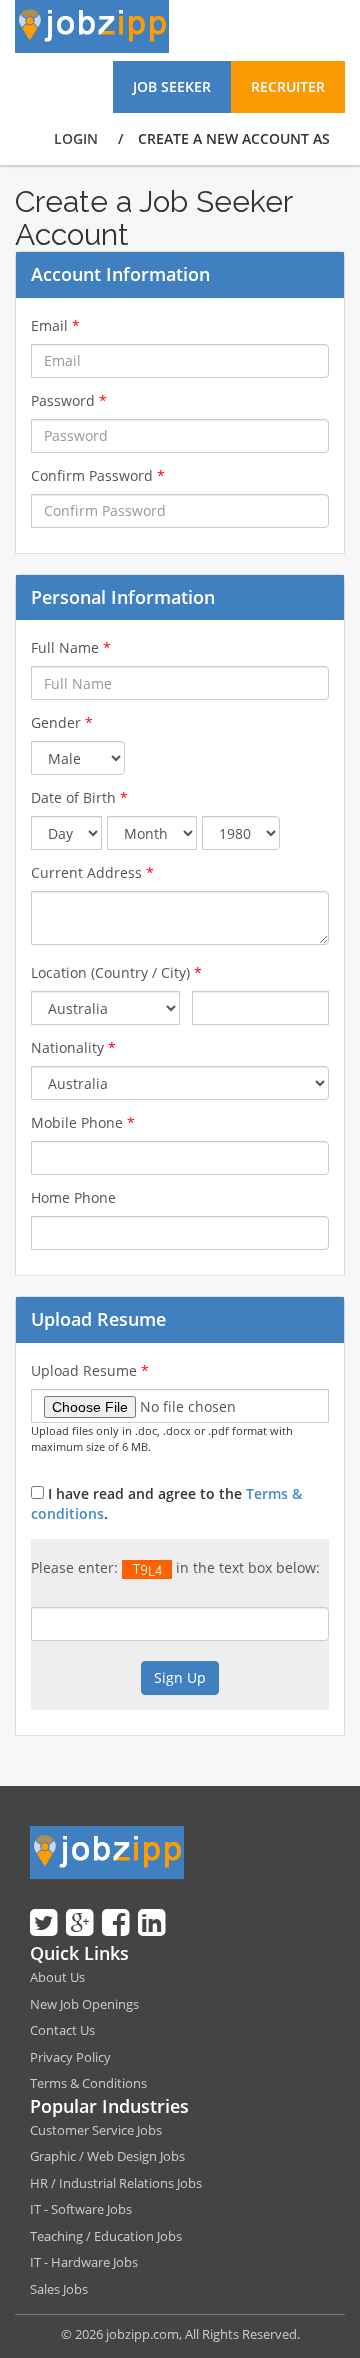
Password (69, 400)
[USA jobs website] (92, 25)
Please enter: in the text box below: (175, 1567)
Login (76, 138)
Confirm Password (98, 475)
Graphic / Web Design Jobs (107, 2156)
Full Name (71, 647)
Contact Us (62, 2030)
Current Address (92, 872)
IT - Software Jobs (81, 2209)
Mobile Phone (83, 1122)
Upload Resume (90, 1370)
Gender (62, 722)
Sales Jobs (59, 2289)
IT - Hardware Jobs (84, 2262)
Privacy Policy (70, 2057)
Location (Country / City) (116, 972)
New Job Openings (84, 2004)
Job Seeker (172, 86)
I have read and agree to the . (166, 1503)
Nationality (73, 1047)
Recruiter (288, 86)
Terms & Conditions (88, 2083)
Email (55, 325)
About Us (57, 1977)
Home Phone (73, 1197)
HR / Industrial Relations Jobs (116, 2183)
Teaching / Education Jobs (106, 2236)
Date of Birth (79, 797)
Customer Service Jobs (96, 2130)
